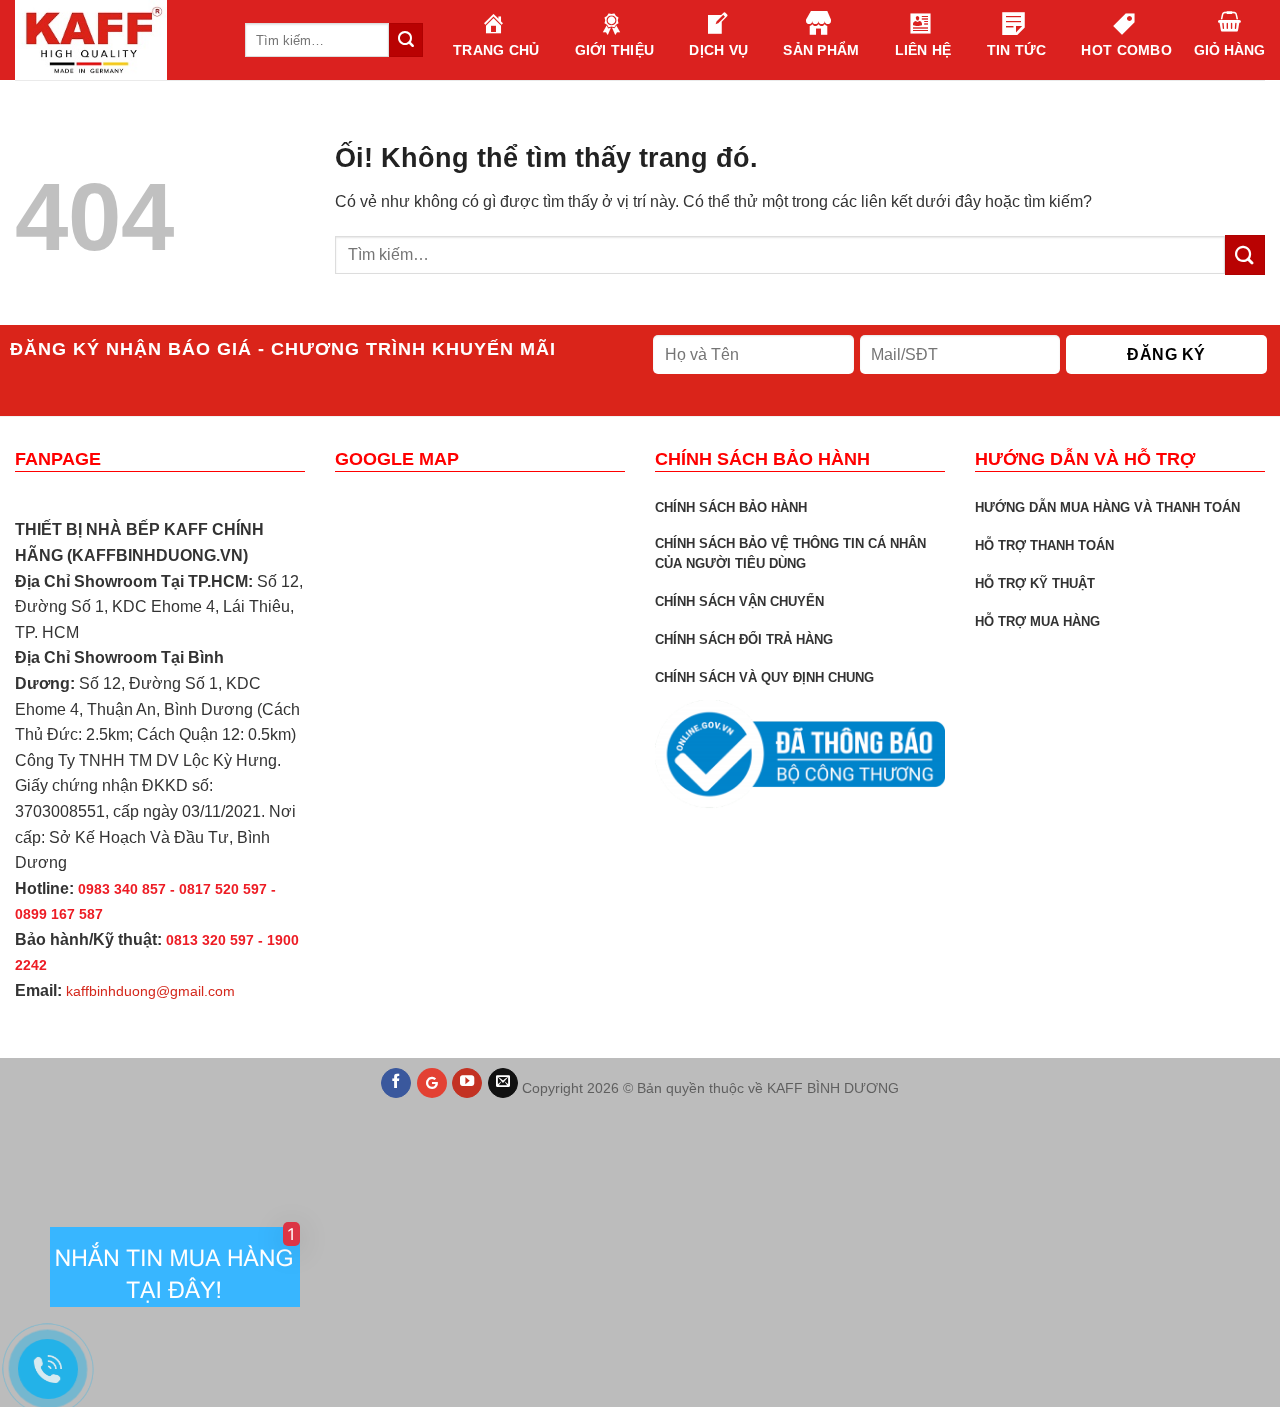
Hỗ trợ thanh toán (1044, 545)
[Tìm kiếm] (406, 40)
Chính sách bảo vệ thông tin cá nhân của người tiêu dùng (790, 553)
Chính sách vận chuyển (739, 601)
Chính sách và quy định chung (764, 677)
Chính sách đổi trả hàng (744, 639)
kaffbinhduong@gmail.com (150, 991)
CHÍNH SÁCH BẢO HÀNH (731, 507)
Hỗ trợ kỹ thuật (1035, 583)
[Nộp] (1245, 254)
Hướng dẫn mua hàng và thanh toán (1107, 507)
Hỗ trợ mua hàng (1037, 621)
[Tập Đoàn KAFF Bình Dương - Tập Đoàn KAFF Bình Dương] (115, 40)
